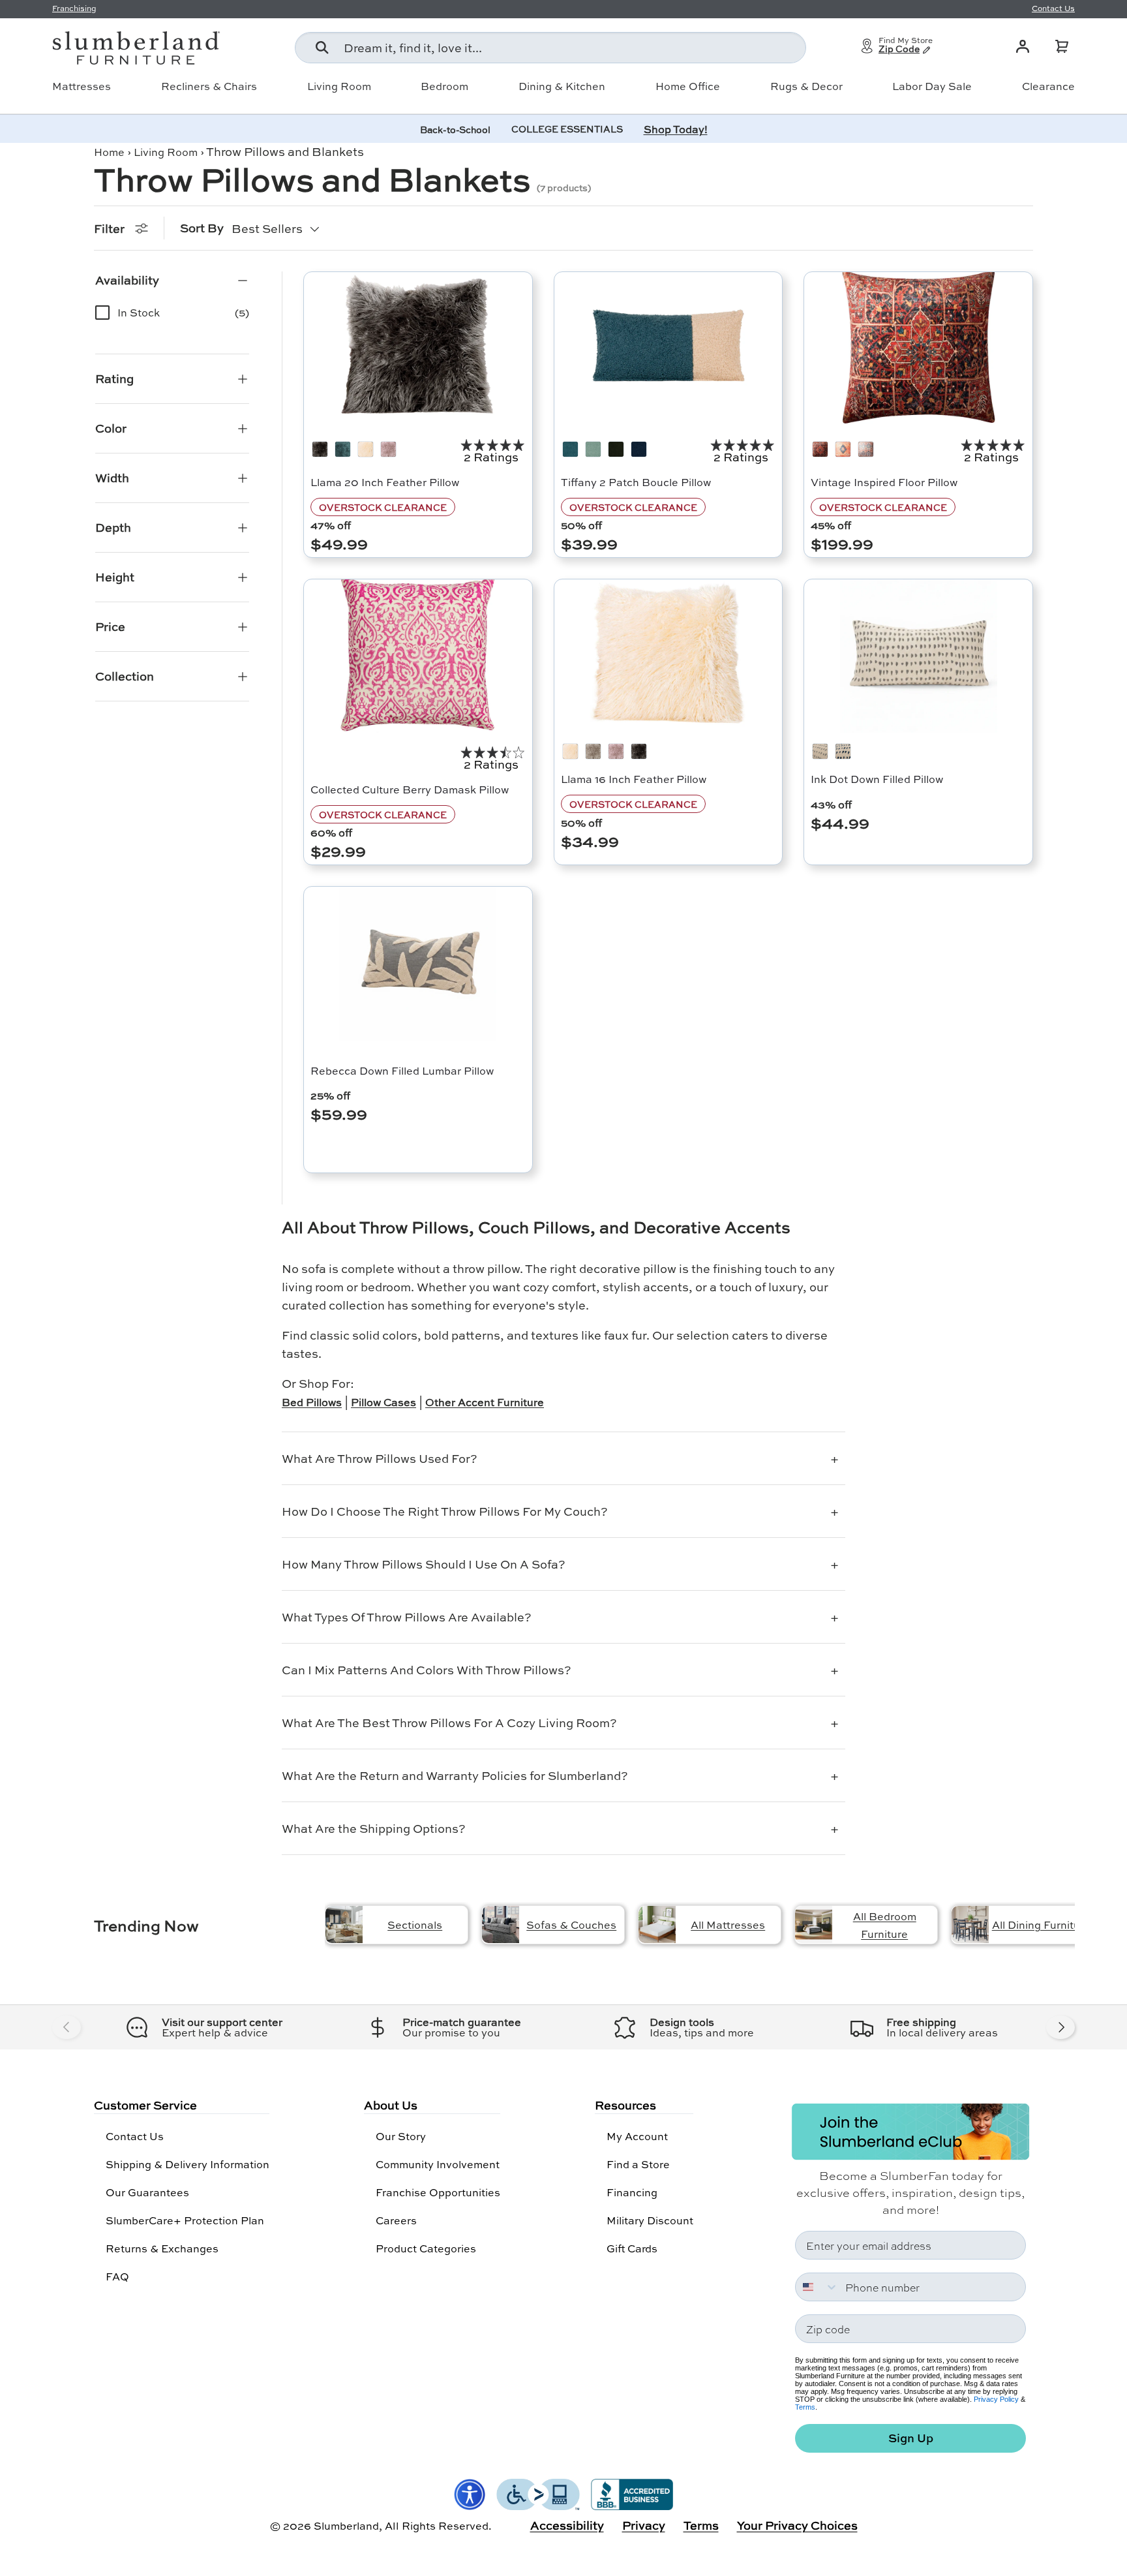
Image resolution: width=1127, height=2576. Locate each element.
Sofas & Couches (571, 1924)
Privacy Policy (996, 2399)
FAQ (117, 2276)
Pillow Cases (383, 1402)
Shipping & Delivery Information (188, 2164)
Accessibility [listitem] (567, 2525)
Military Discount (650, 2220)
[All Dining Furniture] (970, 1924)
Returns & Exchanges (162, 2248)
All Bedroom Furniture (885, 1925)
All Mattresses (728, 1924)
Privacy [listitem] (644, 2525)
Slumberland (346, 2525)
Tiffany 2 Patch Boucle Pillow (636, 482)
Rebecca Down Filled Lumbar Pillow (402, 1070)
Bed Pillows (312, 1402)
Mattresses (82, 86)
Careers (396, 2220)
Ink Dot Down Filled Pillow (877, 779)
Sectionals (415, 1924)
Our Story (401, 2136)
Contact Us (135, 2136)
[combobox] (550, 48)
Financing (632, 2192)
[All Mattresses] (657, 1924)
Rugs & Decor (806, 86)
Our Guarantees (147, 2192)
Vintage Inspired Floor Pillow (884, 482)
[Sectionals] (344, 1924)
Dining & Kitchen (562, 86)
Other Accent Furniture (485, 1402)
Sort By (202, 228)
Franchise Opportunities (438, 2192)
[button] (1062, 46)
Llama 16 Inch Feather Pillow (634, 779)
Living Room (339, 86)
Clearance (1048, 86)
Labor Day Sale (932, 86)
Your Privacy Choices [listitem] (797, 2525)
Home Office (688, 86)
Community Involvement (438, 2164)
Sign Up (911, 2438)
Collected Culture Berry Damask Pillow (410, 789)
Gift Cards (632, 2248)
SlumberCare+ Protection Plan (185, 2220)
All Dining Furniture (1041, 1924)
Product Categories (426, 2248)
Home (109, 152)
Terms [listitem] (701, 2525)
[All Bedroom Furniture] (814, 1924)
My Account (637, 2136)
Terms (805, 2407)
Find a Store (638, 2164)
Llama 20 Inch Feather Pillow (385, 482)
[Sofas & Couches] (501, 1924)
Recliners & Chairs (209, 86)
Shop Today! (676, 129)
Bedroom (444, 86)
